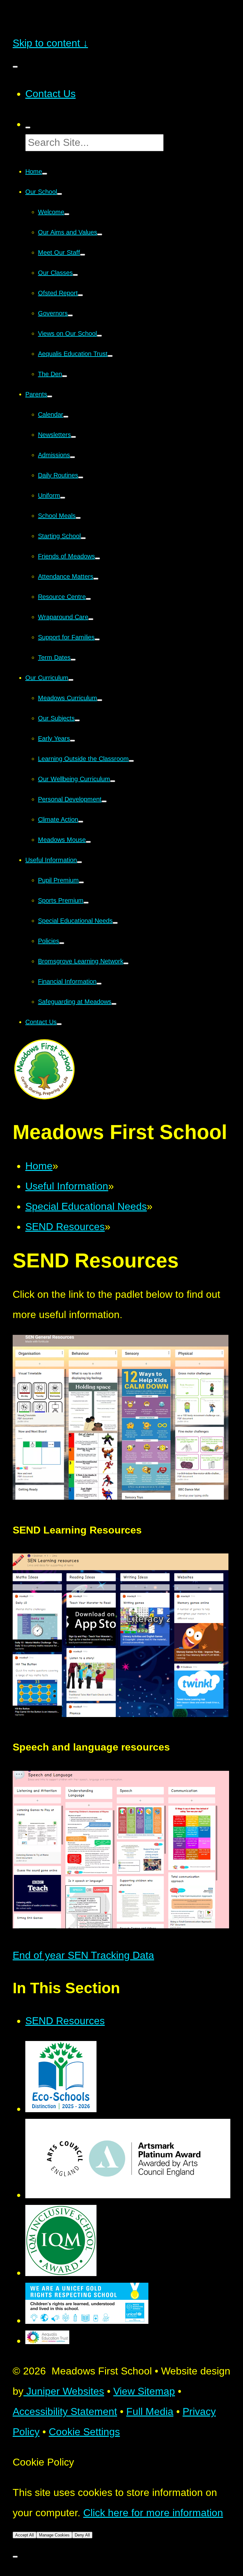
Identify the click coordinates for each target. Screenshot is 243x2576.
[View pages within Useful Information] (79, 862)
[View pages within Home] (45, 174)
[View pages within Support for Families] (97, 639)
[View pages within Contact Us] (59, 1024)
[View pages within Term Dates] (73, 660)
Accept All (25, 2535)
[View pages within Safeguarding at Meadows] (114, 1004)
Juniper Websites (64, 2391)
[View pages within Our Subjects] (77, 720)
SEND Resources (65, 1227)
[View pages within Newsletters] (73, 437)
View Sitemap (144, 2391)
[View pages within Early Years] (72, 741)
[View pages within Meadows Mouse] (88, 842)
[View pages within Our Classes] (75, 275)
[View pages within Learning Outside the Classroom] (131, 761)
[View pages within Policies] (62, 943)
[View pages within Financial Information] (99, 984)
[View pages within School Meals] (78, 518)
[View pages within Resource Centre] (88, 599)
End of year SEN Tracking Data (83, 1955)
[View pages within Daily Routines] (81, 477)
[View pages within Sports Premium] (86, 903)
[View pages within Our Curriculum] (71, 680)
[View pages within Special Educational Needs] (115, 923)
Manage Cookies (54, 2535)
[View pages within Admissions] (72, 457)
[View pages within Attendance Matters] (96, 579)
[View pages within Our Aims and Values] (100, 234)
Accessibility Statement (65, 2411)
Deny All (82, 2535)
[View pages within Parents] (50, 396)
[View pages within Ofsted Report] (80, 295)
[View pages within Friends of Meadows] (97, 558)
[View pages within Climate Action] (81, 822)
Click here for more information (153, 2513)
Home (39, 1166)
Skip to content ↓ (50, 43)
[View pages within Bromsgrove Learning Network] (126, 963)
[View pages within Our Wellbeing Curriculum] (113, 781)
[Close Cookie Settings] (15, 2557)
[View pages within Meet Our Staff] (83, 255)
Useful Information (67, 1186)
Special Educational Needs (86, 1206)
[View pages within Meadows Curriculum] (100, 700)
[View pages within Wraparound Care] (91, 619)
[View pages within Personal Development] (104, 801)
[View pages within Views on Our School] (99, 336)
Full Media (150, 2411)
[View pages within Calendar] (66, 417)
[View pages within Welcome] (67, 214)
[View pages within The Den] (65, 376)
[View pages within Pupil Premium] (81, 882)
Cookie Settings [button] (84, 2432)
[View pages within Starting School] (83, 538)
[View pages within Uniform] (63, 498)
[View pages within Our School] (59, 194)
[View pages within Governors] (70, 315)
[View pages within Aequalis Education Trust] (110, 356)
